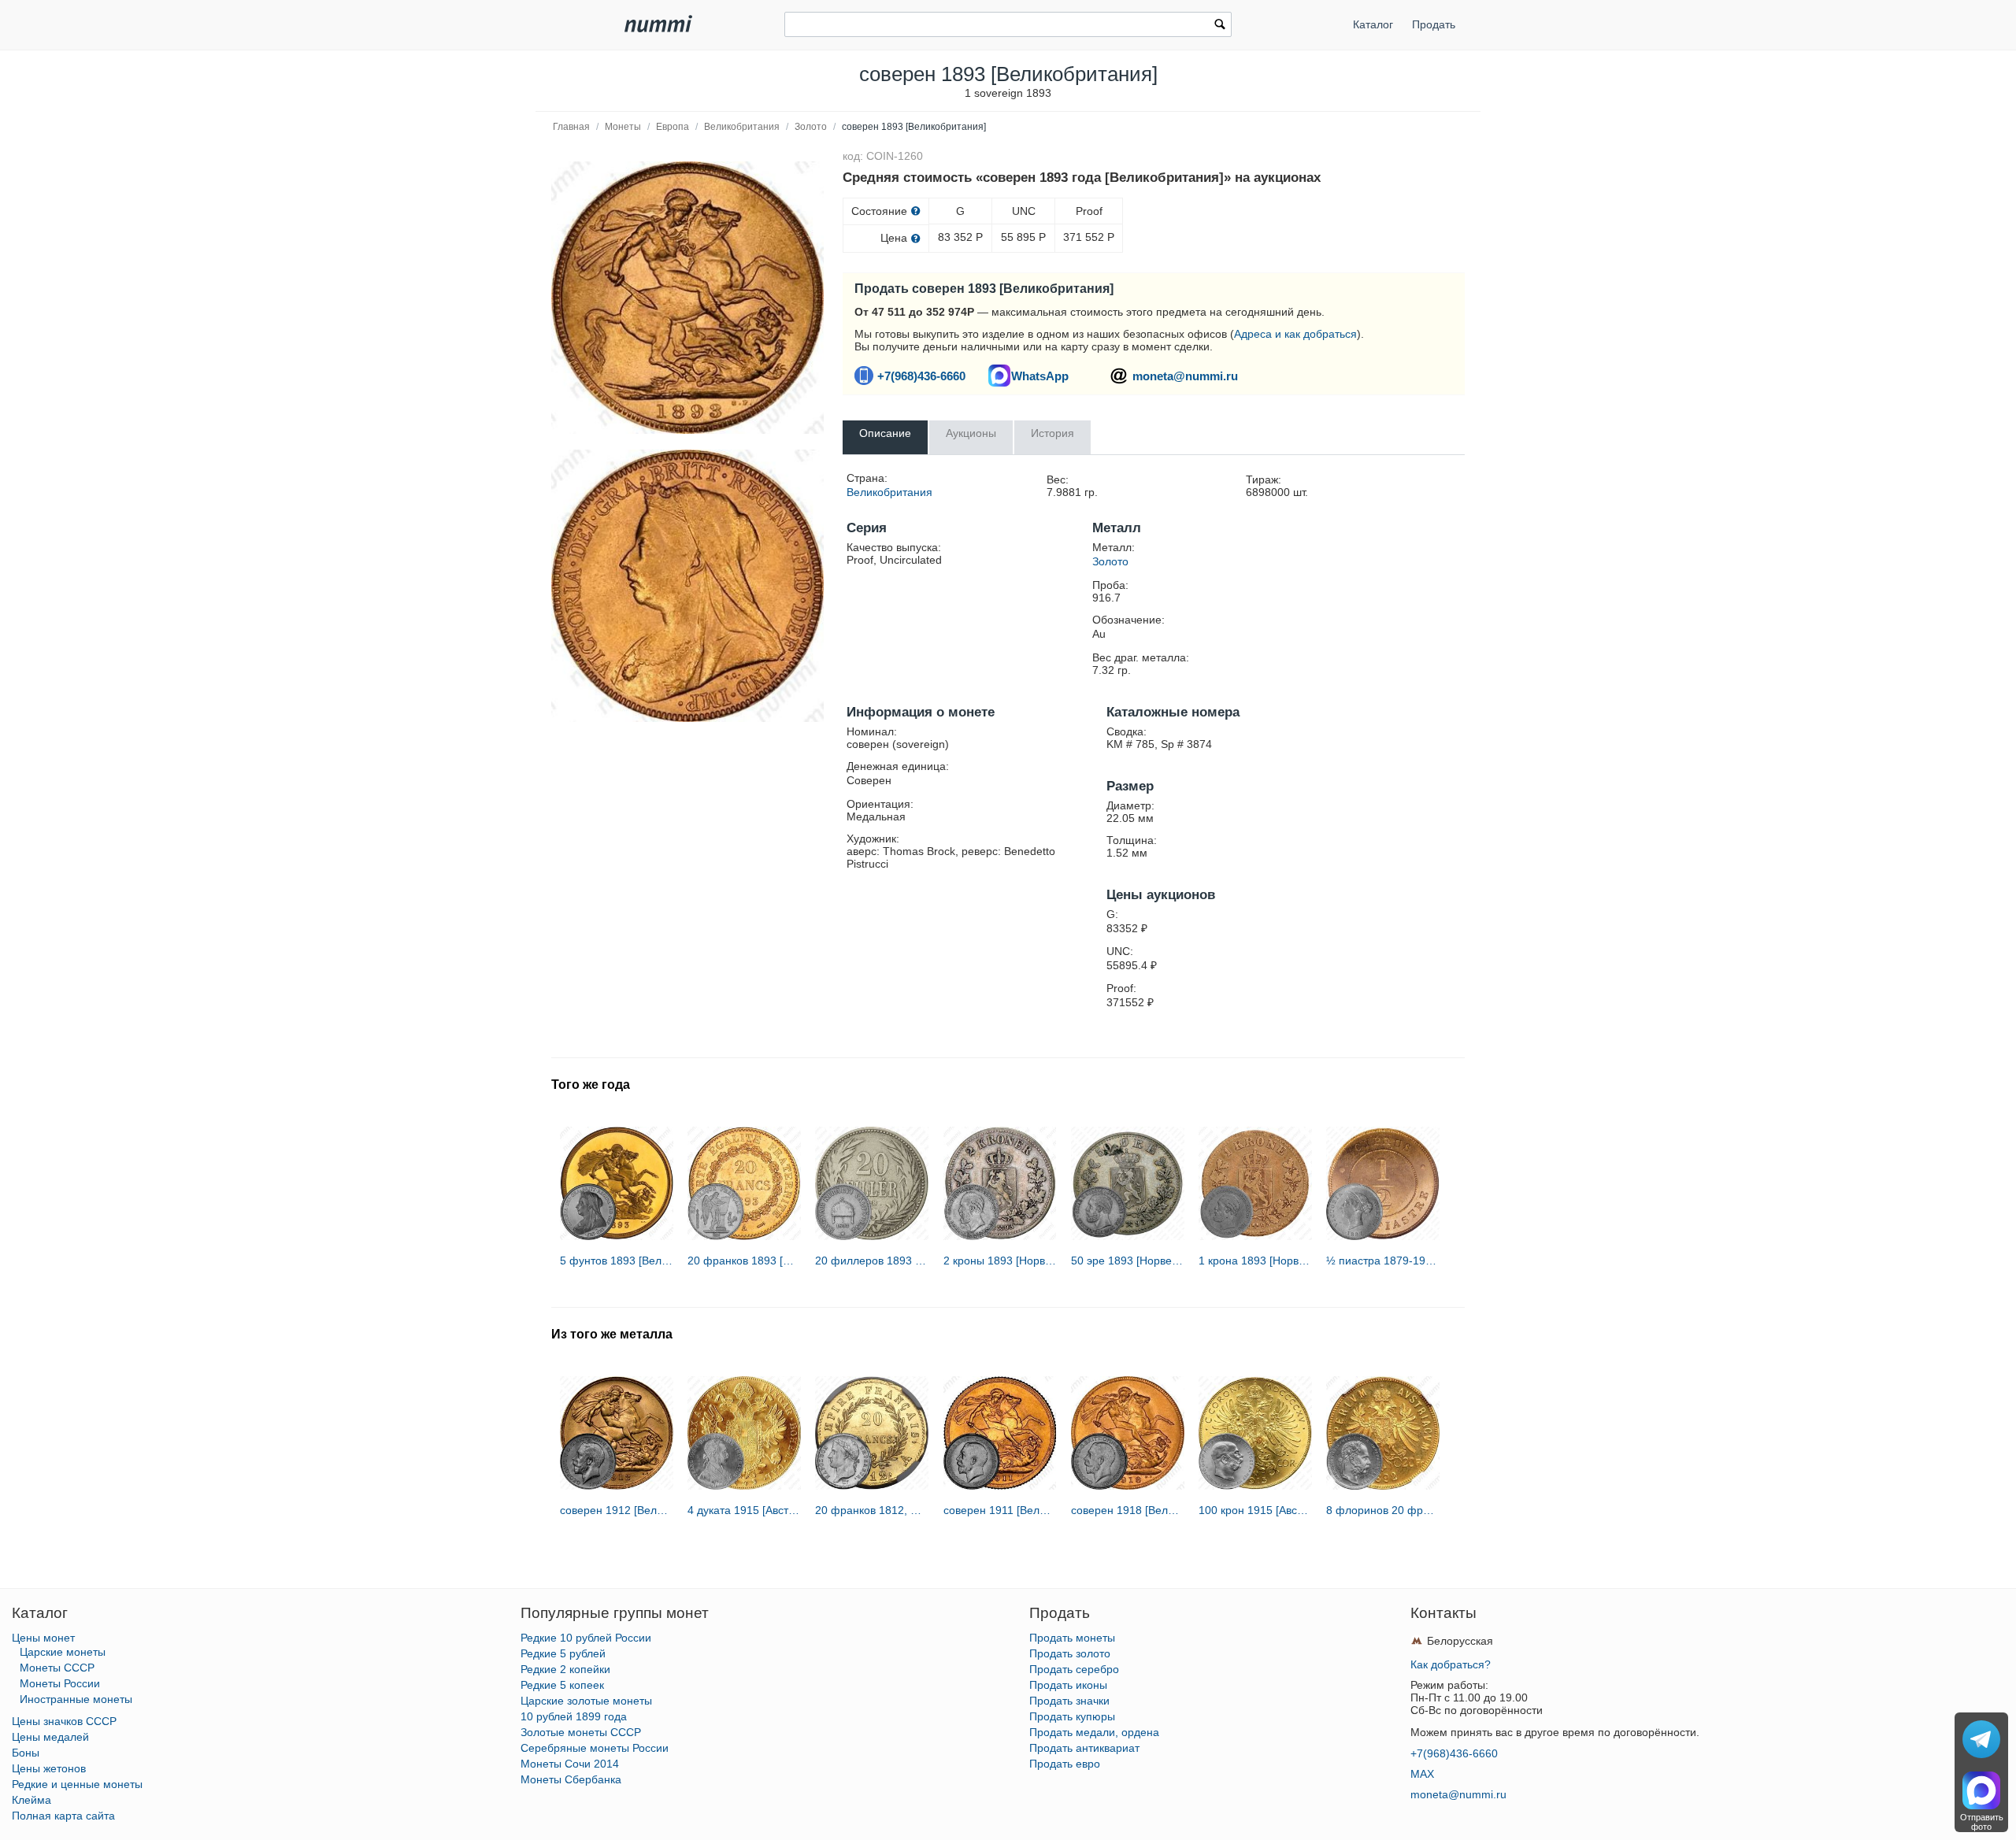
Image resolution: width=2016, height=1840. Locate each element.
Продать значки (1069, 1701)
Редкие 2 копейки (565, 1669)
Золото (811, 127)
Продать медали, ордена (1094, 1732)
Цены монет (43, 1638)
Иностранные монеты (76, 1699)
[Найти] (1220, 26)
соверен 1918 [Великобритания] (1128, 1510)
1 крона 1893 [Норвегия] (1255, 1261)
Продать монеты (1072, 1638)
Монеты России (60, 1683)
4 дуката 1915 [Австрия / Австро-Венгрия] (744, 1510)
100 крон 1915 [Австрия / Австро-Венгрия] (1255, 1510)
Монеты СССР (57, 1668)
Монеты (623, 127)
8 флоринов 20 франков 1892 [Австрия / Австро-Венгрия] (1383, 1510)
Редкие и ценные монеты (77, 1784)
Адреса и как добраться (1295, 334)
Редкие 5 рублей (563, 1653)
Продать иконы (1068, 1685)
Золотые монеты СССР (581, 1732)
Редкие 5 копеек (562, 1685)
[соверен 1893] (687, 298)
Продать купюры (1072, 1716)
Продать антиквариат (1084, 1748)
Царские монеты (63, 1652)
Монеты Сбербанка (571, 1779)
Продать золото (1070, 1653)
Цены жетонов (49, 1768)
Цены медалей (50, 1737)
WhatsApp (1040, 376)
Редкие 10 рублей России (586, 1638)
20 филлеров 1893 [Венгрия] (872, 1261)
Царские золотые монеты (586, 1701)
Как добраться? (1451, 1664)
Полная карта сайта (63, 1816)
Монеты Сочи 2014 (570, 1764)
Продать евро (1065, 1764)
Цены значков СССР (64, 1721)
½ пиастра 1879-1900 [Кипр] (1383, 1261)
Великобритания (742, 127)
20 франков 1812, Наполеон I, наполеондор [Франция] (872, 1510)
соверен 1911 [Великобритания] (1000, 1510)
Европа (673, 127)
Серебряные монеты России (595, 1748)
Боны (26, 1753)
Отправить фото (1982, 1822)
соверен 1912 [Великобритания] (617, 1510)
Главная (571, 127)
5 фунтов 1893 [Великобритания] (617, 1261)
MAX (1422, 1774)
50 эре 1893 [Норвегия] (1128, 1261)
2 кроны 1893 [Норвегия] (1000, 1261)
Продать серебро (1074, 1669)
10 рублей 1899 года (574, 1716)
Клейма (31, 1800)
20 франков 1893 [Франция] (744, 1261)
